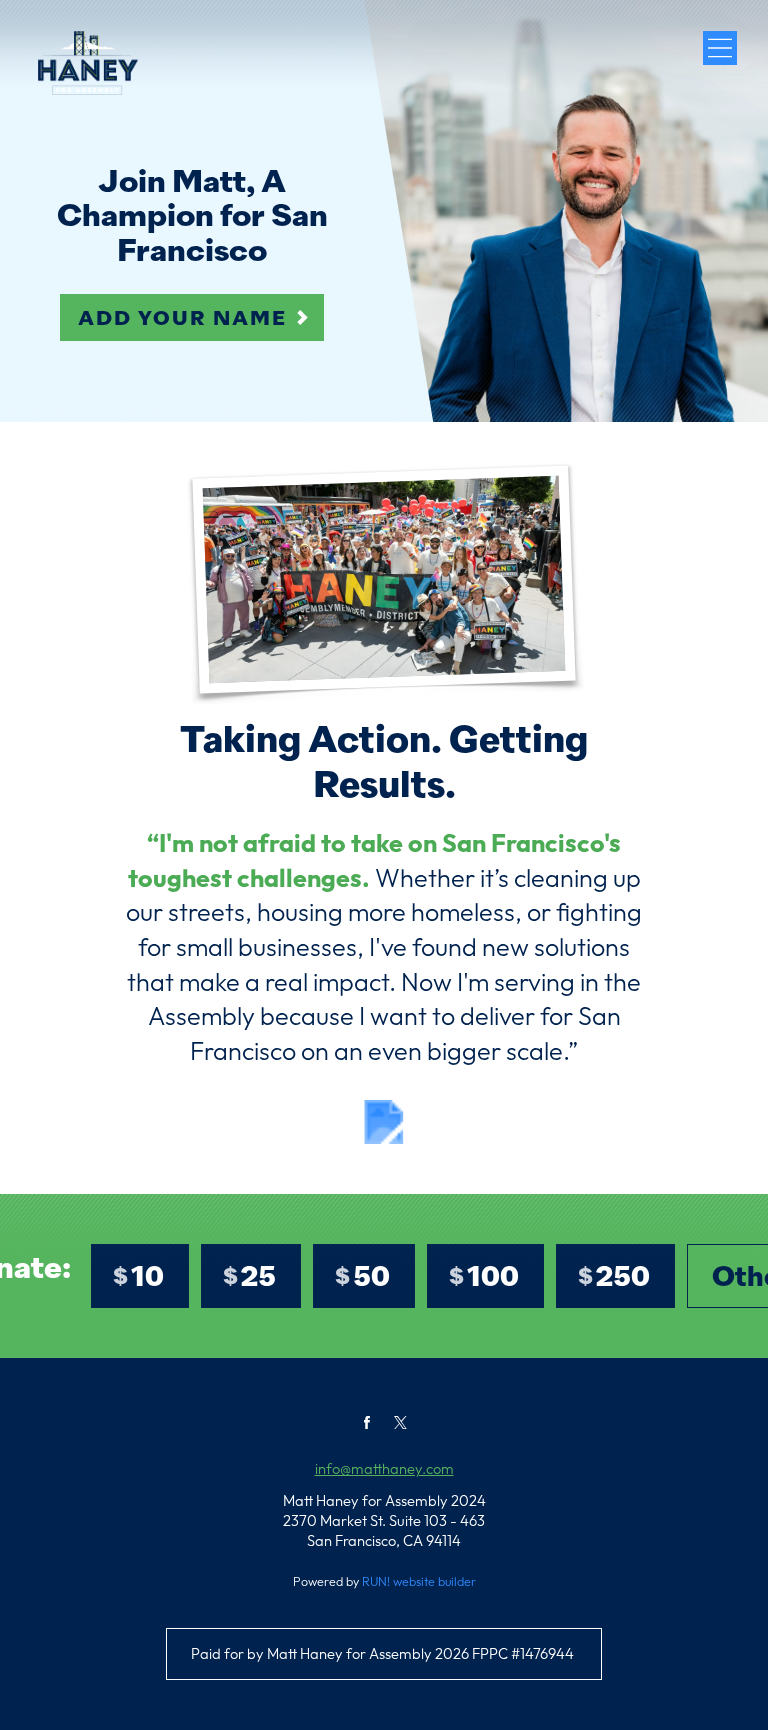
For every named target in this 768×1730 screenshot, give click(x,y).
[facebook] (367, 1422)
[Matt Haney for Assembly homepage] (87, 63)
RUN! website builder (419, 1581)
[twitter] (400, 1422)
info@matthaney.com (384, 1468)
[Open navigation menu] (720, 48)
